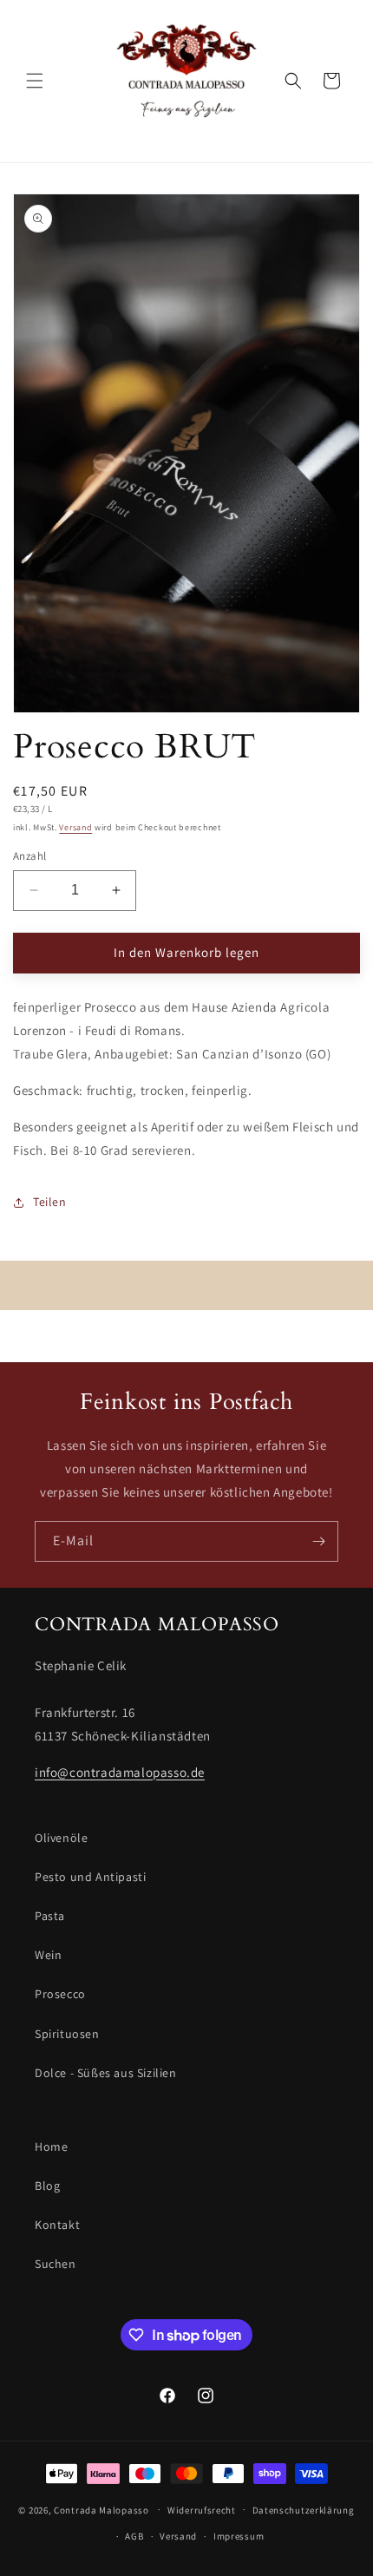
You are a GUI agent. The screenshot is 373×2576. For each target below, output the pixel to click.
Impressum (239, 2536)
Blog (47, 2186)
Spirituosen (67, 2034)
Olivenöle (61, 1838)
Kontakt (57, 2225)
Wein (48, 1955)
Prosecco (60, 1994)
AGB (134, 2536)
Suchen (56, 2264)
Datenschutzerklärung (304, 2510)
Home (51, 2147)
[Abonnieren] (318, 1541)
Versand (75, 827)
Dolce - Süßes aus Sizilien (106, 2073)
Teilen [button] (50, 1202)
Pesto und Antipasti (90, 1877)
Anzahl (29, 856)
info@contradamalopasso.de (120, 1772)
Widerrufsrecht (202, 2510)
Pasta (50, 1916)
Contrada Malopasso (101, 2509)
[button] (35, 81)
